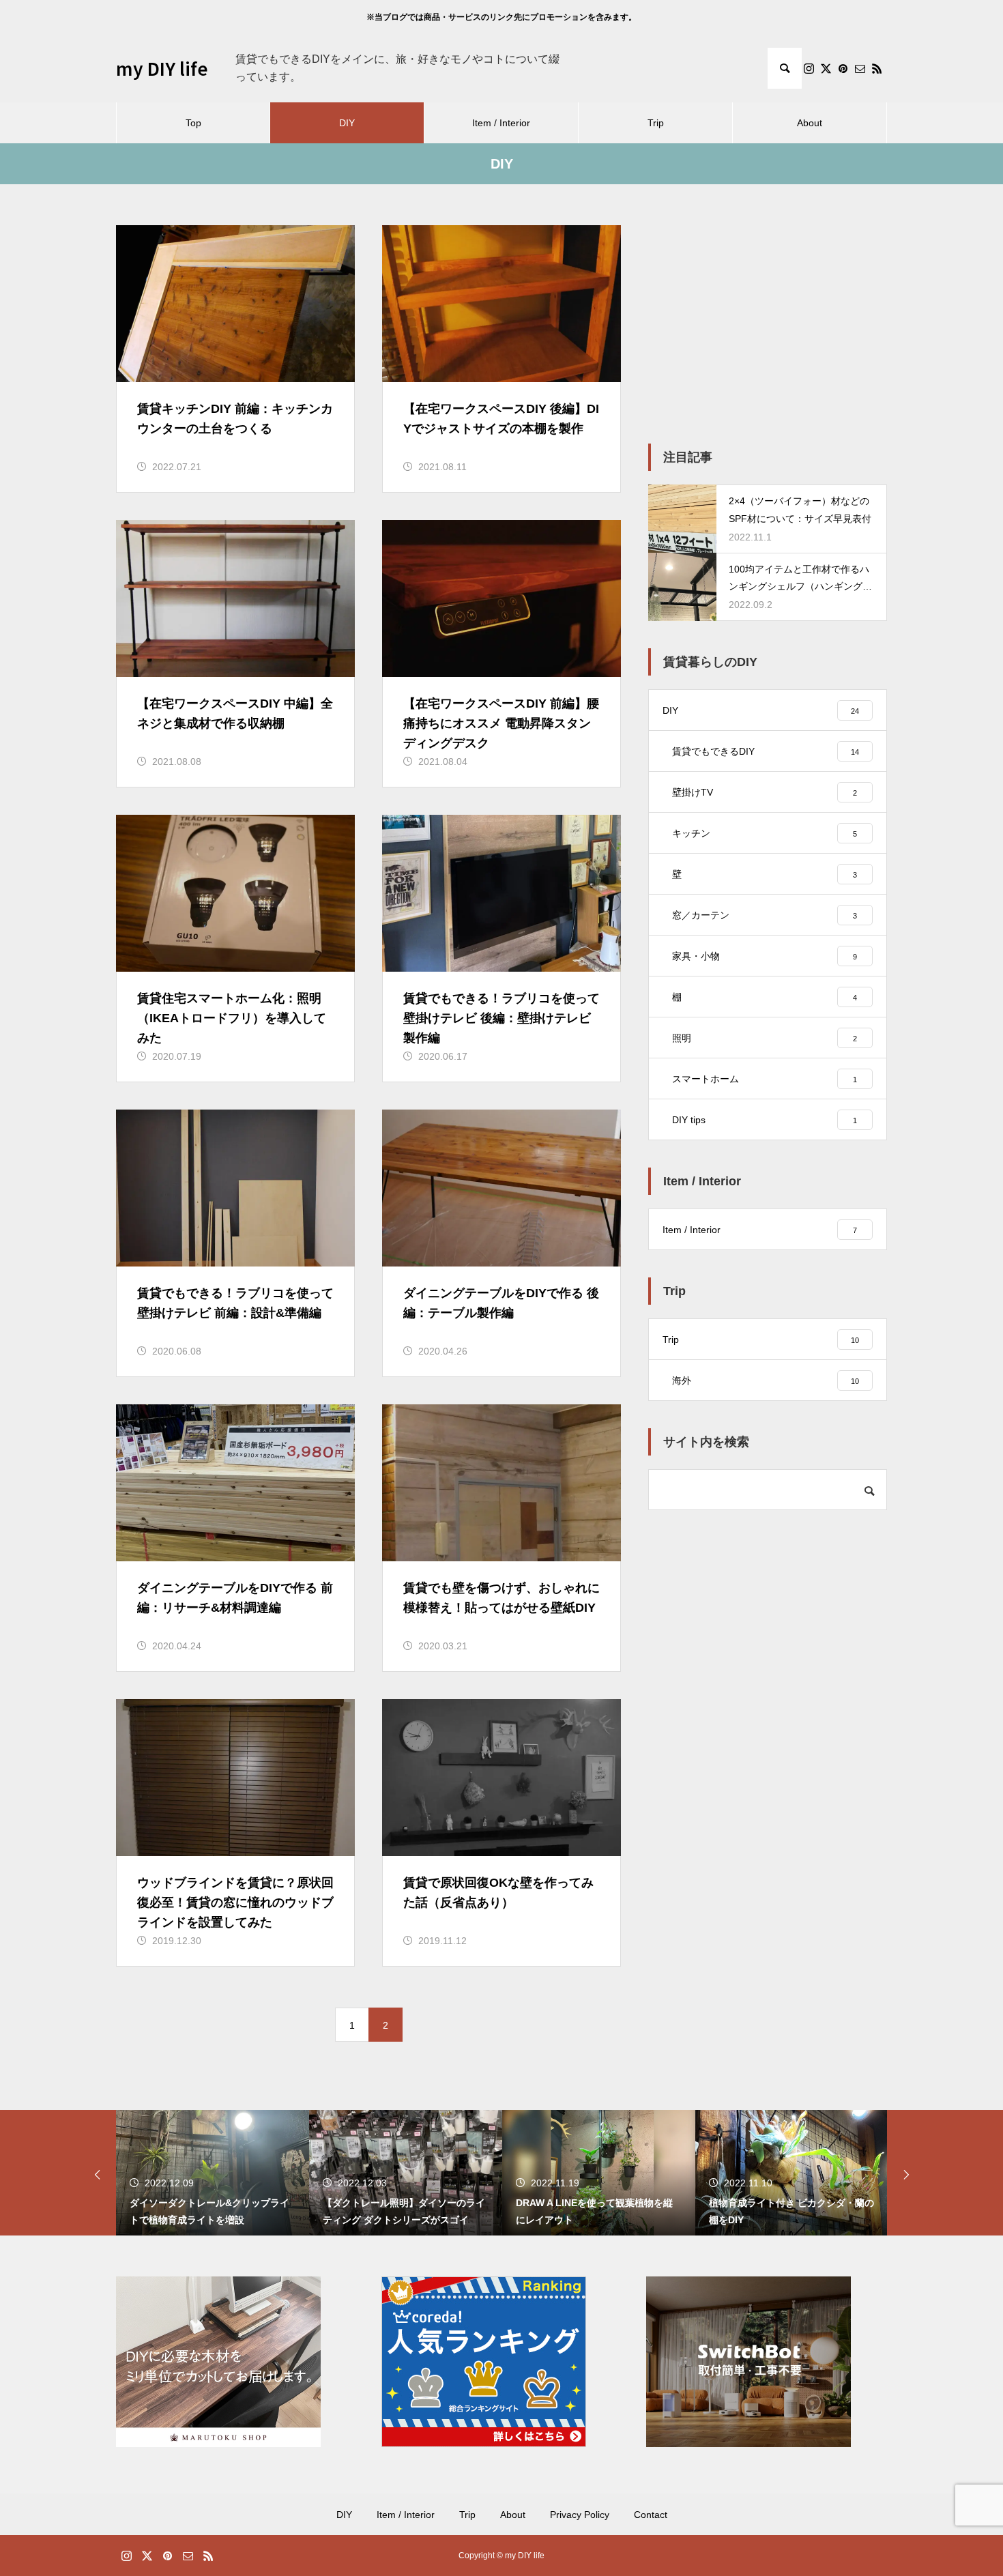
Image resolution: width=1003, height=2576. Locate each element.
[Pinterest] (843, 68)
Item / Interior (501, 123)
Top (193, 123)
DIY (347, 123)
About (810, 123)
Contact (651, 2515)
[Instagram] (809, 68)
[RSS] (877, 68)
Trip (656, 123)
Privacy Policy (580, 2515)
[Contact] (860, 68)
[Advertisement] (768, 321)
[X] (826, 68)
